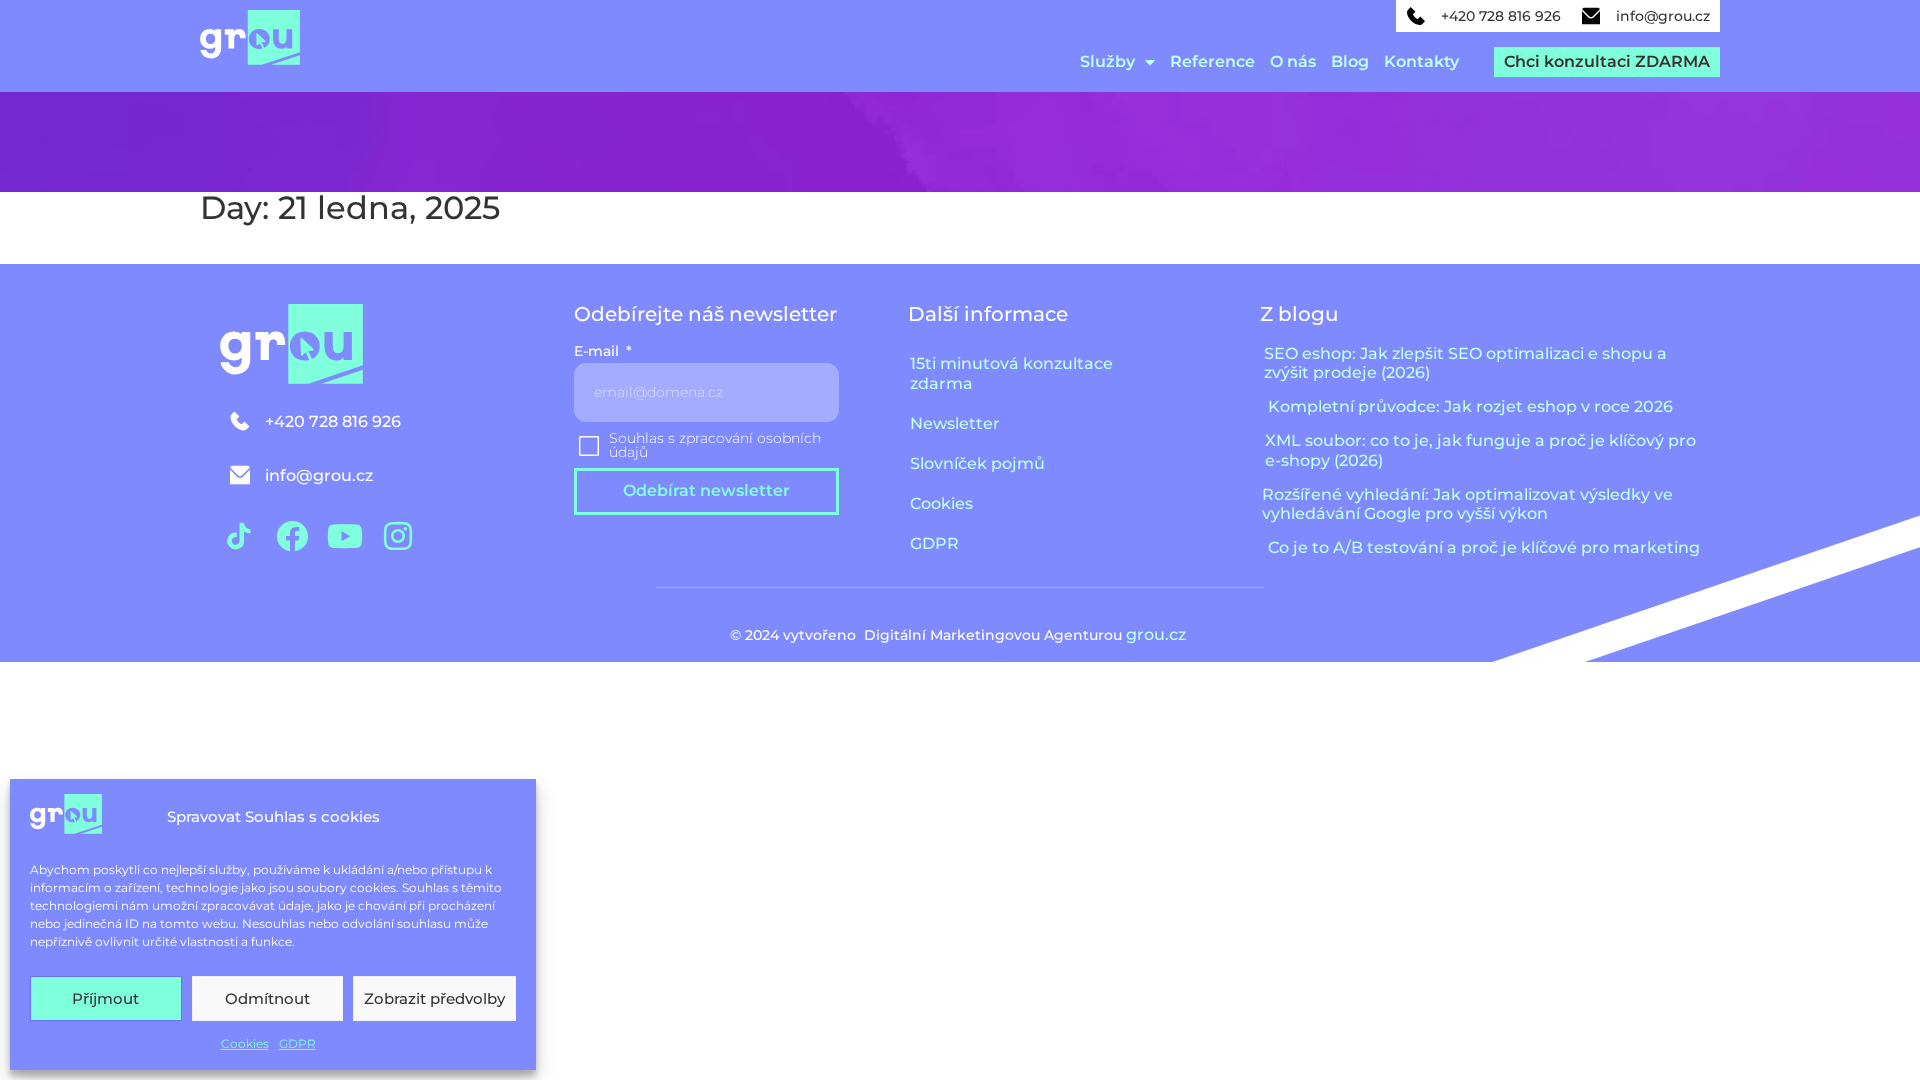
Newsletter (955, 423)
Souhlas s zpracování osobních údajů (715, 445)
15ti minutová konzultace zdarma (1011, 373)
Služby (1107, 61)
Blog (1350, 61)
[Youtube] (345, 536)
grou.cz (1158, 634)
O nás (1293, 61)
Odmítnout (267, 998)
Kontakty (1421, 61)
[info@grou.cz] (1591, 16)
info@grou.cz (1663, 16)
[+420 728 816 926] (1416, 16)
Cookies (245, 1043)
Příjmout (105, 998)
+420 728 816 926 (1501, 16)
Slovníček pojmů (977, 463)
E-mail (598, 352)
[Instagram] (398, 536)
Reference (1212, 61)
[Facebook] (292, 536)
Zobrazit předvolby (434, 998)
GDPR (297, 1043)
